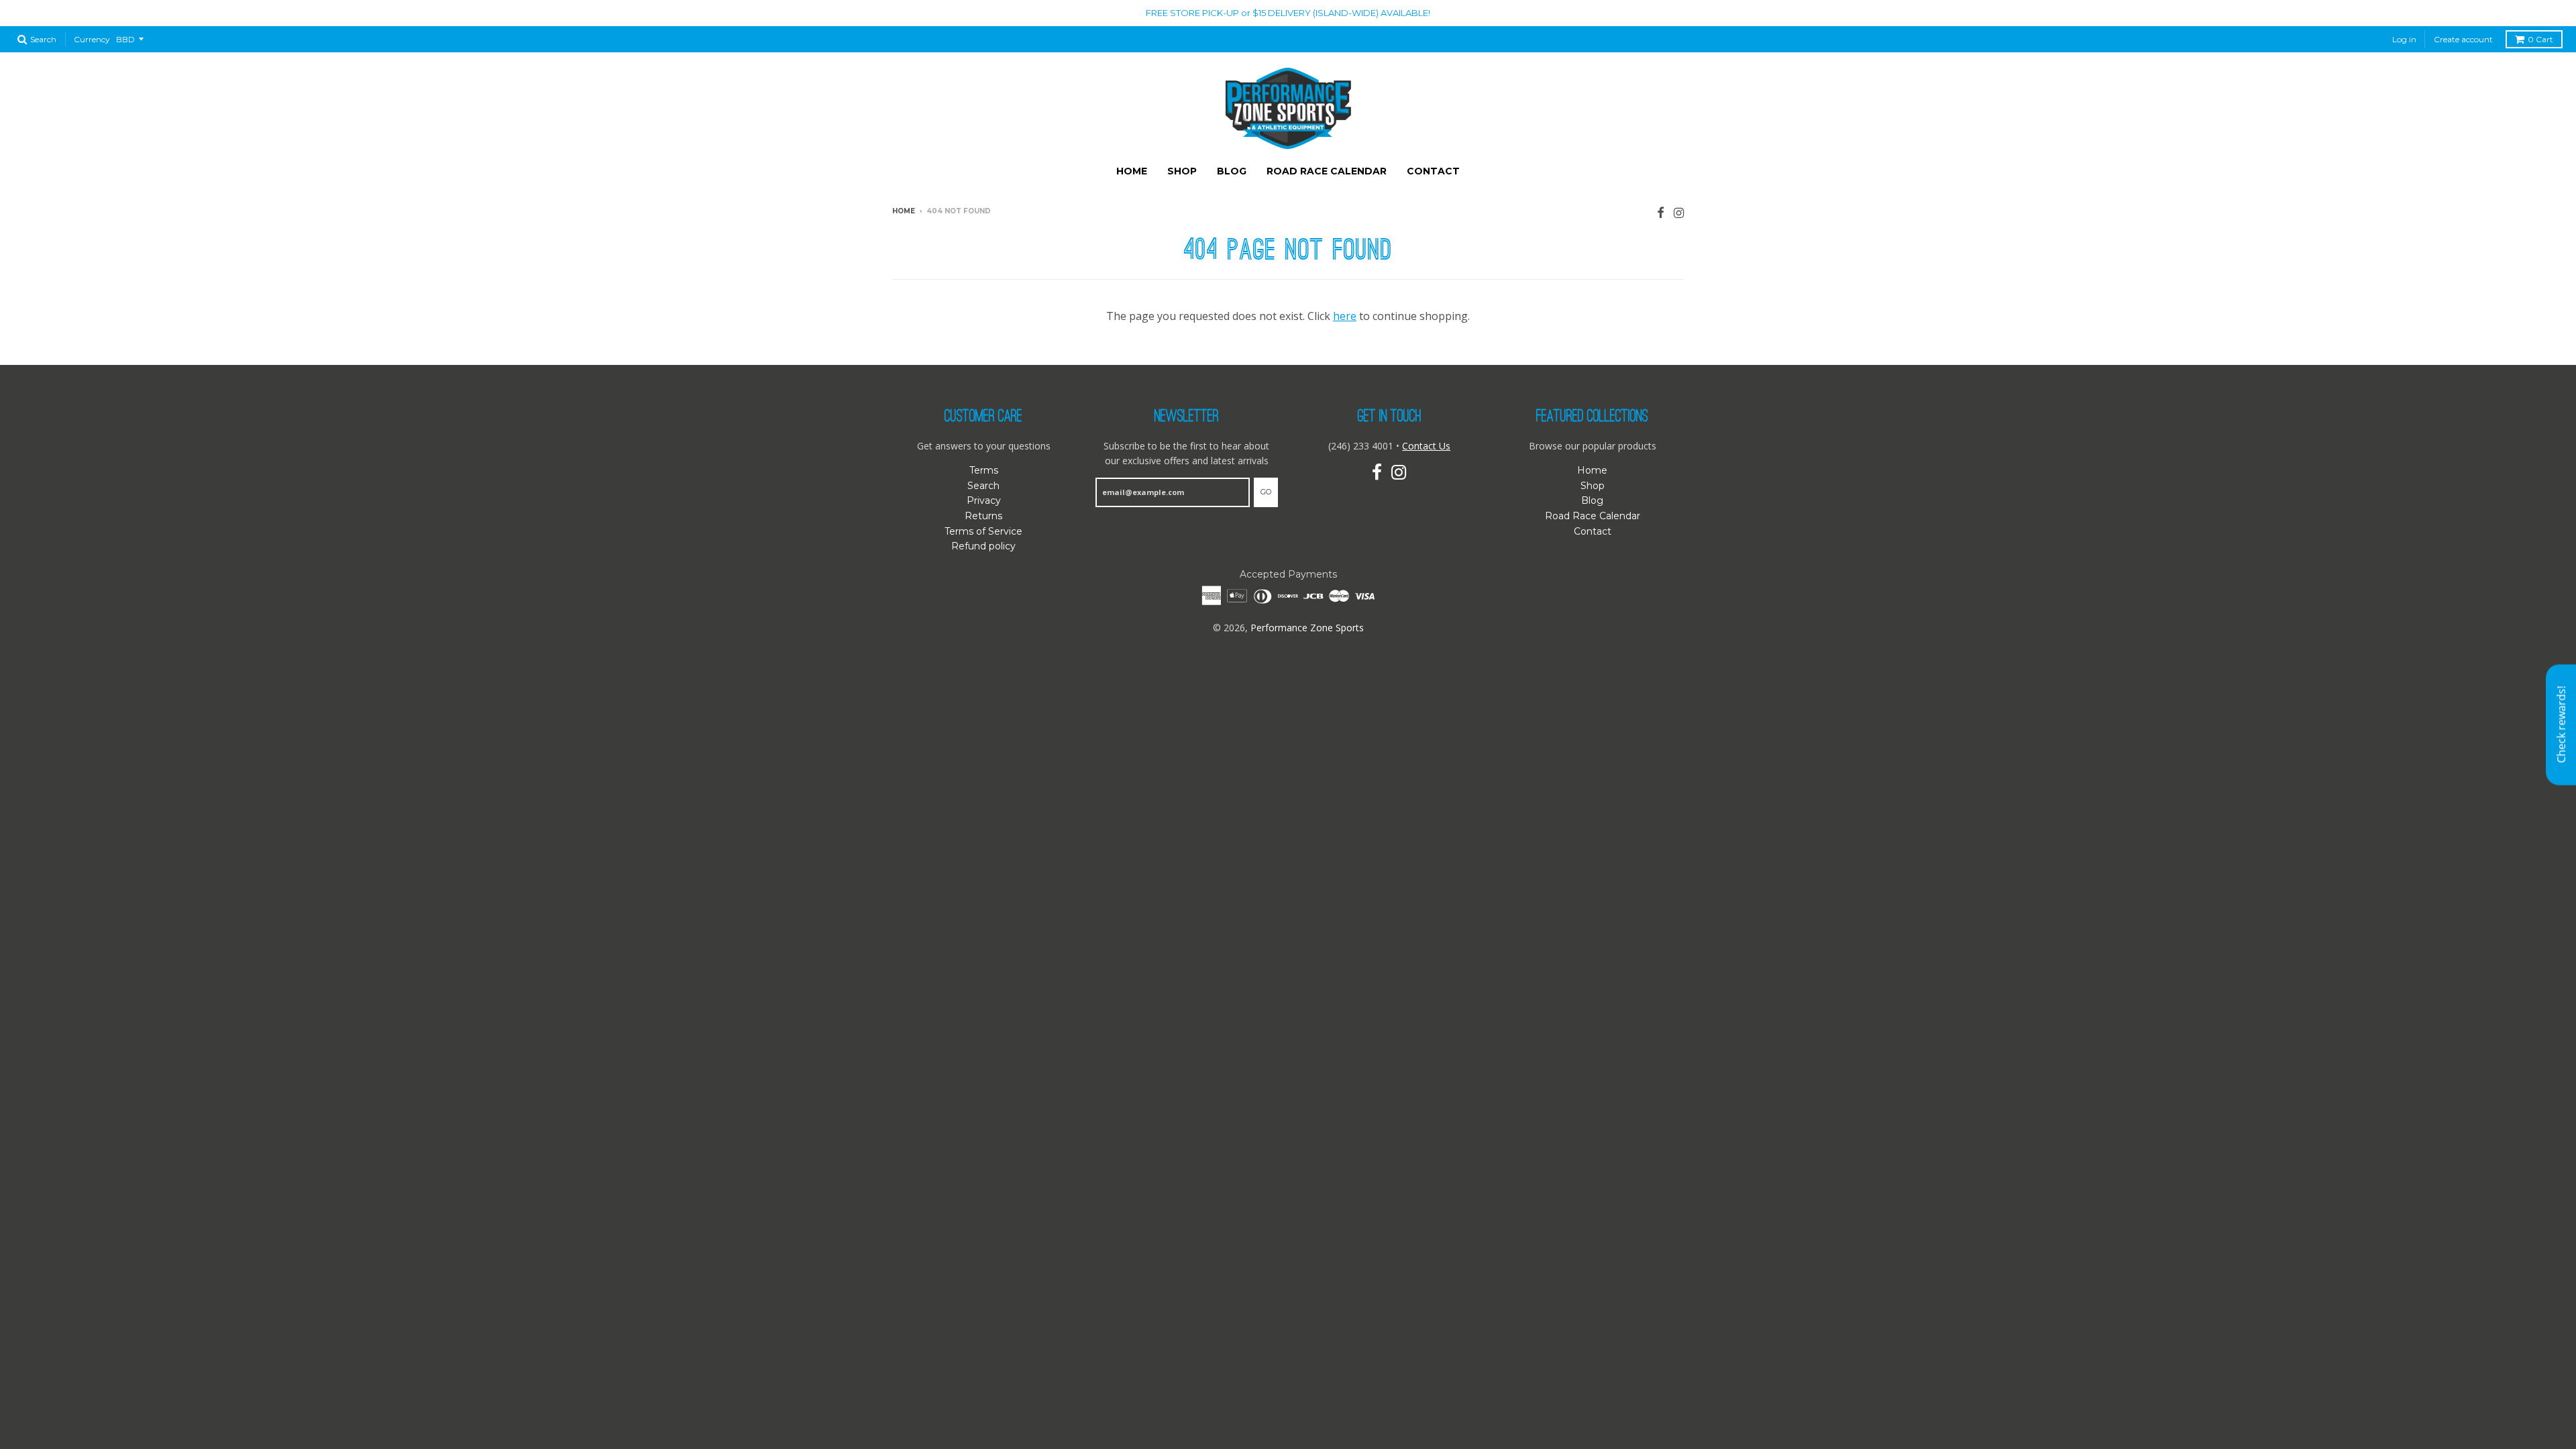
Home (1132, 171)
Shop (1182, 171)
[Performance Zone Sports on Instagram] (1679, 212)
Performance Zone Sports (1307, 628)
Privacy (984, 500)
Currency (92, 39)
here (1345, 316)
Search (983, 486)
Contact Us (1426, 446)
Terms (984, 470)
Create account (2463, 39)
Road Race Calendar (1327, 171)
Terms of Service (983, 531)
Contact (1433, 171)
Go (1266, 492)
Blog (1232, 171)
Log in (2404, 39)
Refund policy (983, 546)
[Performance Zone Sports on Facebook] (1661, 212)
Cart (2540, 39)
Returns (983, 516)
